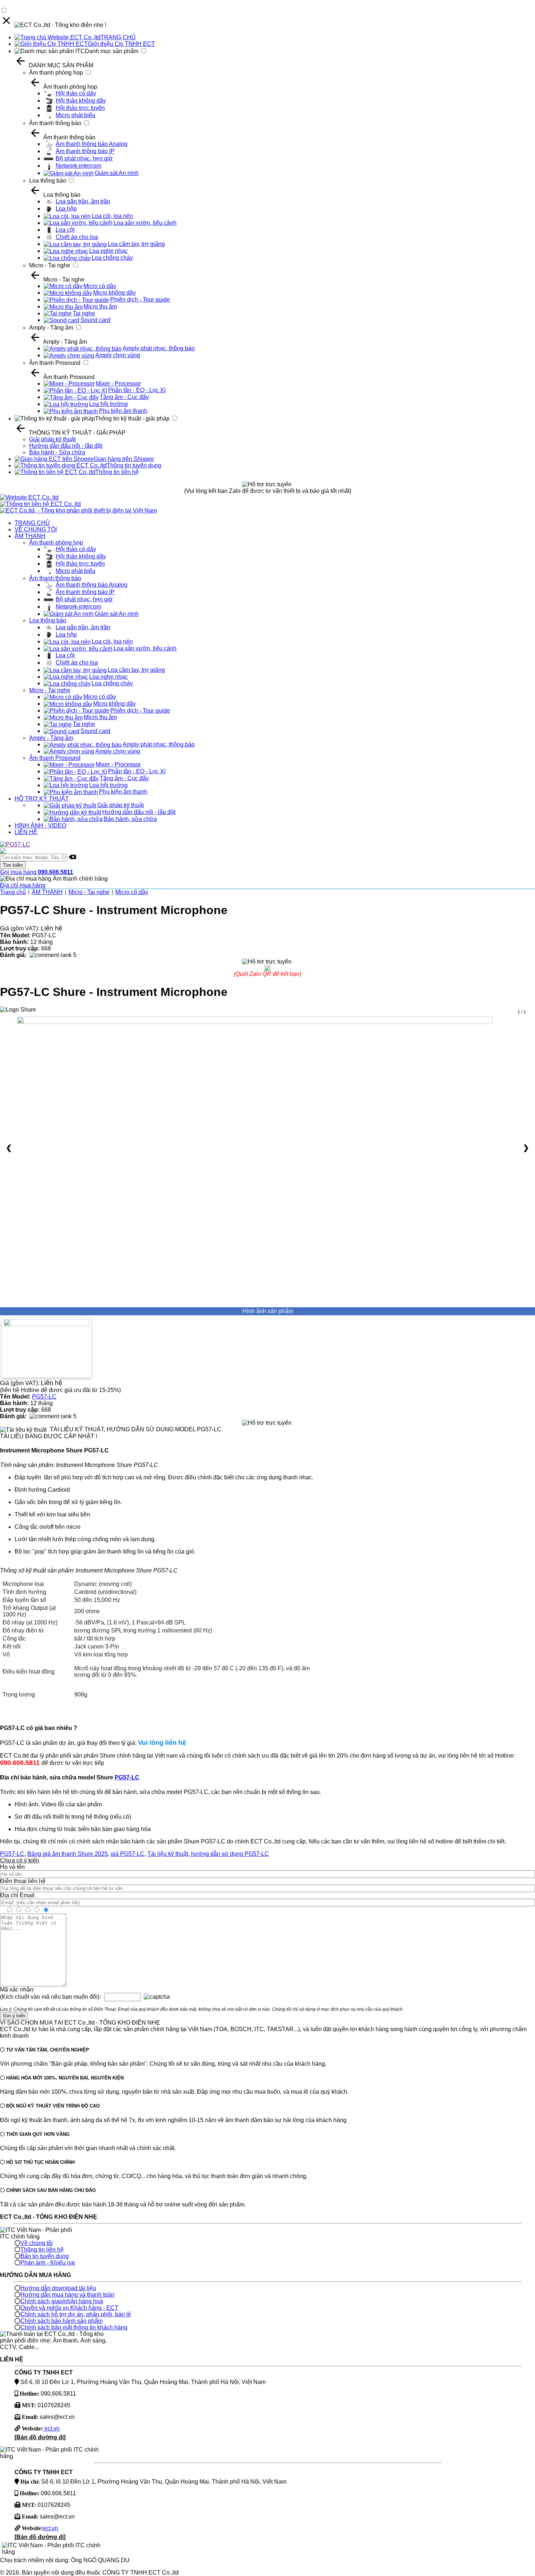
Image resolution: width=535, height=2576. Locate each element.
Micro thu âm (100, 306)
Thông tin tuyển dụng (134, 465)
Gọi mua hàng (37, 872)
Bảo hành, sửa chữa (130, 819)
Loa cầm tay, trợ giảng (136, 244)
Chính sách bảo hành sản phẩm (62, 2321)
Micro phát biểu (76, 115)
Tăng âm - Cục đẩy (124, 397)
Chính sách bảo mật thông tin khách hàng (74, 2327)
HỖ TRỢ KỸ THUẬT (42, 799)
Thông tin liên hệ (117, 472)
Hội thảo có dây (76, 93)
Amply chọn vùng (118, 355)
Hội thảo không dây (81, 101)
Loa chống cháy (112, 258)
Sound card (95, 320)
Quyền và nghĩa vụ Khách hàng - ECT (69, 2308)
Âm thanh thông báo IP (85, 151)
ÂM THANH (30, 536)
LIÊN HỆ (26, 832)
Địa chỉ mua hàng (23, 885)
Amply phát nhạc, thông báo (159, 348)
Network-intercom (78, 166)
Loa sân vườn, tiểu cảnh (145, 223)
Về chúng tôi (37, 2243)
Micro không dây (114, 293)
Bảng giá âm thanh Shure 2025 (68, 1854)
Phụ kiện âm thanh (123, 411)
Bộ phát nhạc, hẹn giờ (84, 158)
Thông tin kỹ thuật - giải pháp (132, 418)
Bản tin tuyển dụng (45, 2256)
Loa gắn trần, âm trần (83, 201)
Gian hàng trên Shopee (124, 459)
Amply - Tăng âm (51, 328)
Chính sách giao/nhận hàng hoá (62, 2301)
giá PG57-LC (128, 1854)
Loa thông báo (48, 181)
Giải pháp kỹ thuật (52, 439)
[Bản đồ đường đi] (40, 2437)
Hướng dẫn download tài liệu (58, 2288)
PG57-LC (44, 1397)
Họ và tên (12, 1867)
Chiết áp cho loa (77, 237)
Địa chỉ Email (17, 1895)
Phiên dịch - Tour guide (140, 300)
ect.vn (51, 2429)
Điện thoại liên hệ (23, 1881)
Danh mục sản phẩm (112, 51)
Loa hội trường (108, 404)
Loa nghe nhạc (108, 251)
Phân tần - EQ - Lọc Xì (137, 390)
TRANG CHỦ (118, 37)
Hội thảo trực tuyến (80, 108)
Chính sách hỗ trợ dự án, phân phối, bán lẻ (76, 2314)
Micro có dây (100, 286)
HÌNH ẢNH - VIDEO (40, 826)
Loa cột (65, 230)
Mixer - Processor (118, 384)
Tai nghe (84, 313)
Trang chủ (13, 892)
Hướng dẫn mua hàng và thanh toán (67, 2295)
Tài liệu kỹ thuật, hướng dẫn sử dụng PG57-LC (208, 1854)
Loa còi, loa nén (112, 216)
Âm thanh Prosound (55, 363)
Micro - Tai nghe (50, 265)
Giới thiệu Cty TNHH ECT (121, 44)
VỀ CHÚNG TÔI (36, 529)
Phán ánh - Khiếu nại (48, 2263)
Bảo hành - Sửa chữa (57, 452)
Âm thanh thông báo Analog (92, 144)
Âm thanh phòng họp (56, 73)
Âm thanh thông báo (55, 123)
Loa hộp (66, 209)
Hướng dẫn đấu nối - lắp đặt (66, 446)
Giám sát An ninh (117, 173)
